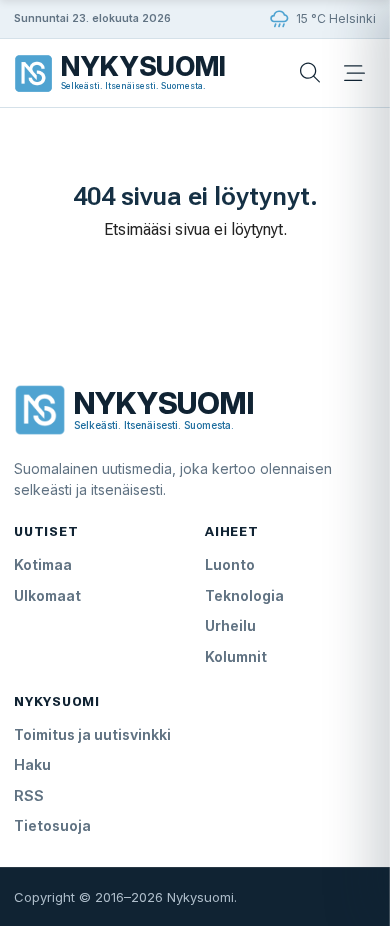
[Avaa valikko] (354, 73)
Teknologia (244, 595)
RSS (29, 795)
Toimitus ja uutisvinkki (92, 734)
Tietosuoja (52, 825)
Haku (32, 764)
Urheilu (230, 625)
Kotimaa (43, 564)
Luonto (230, 564)
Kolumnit (236, 656)
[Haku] (310, 73)
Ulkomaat (47, 595)
